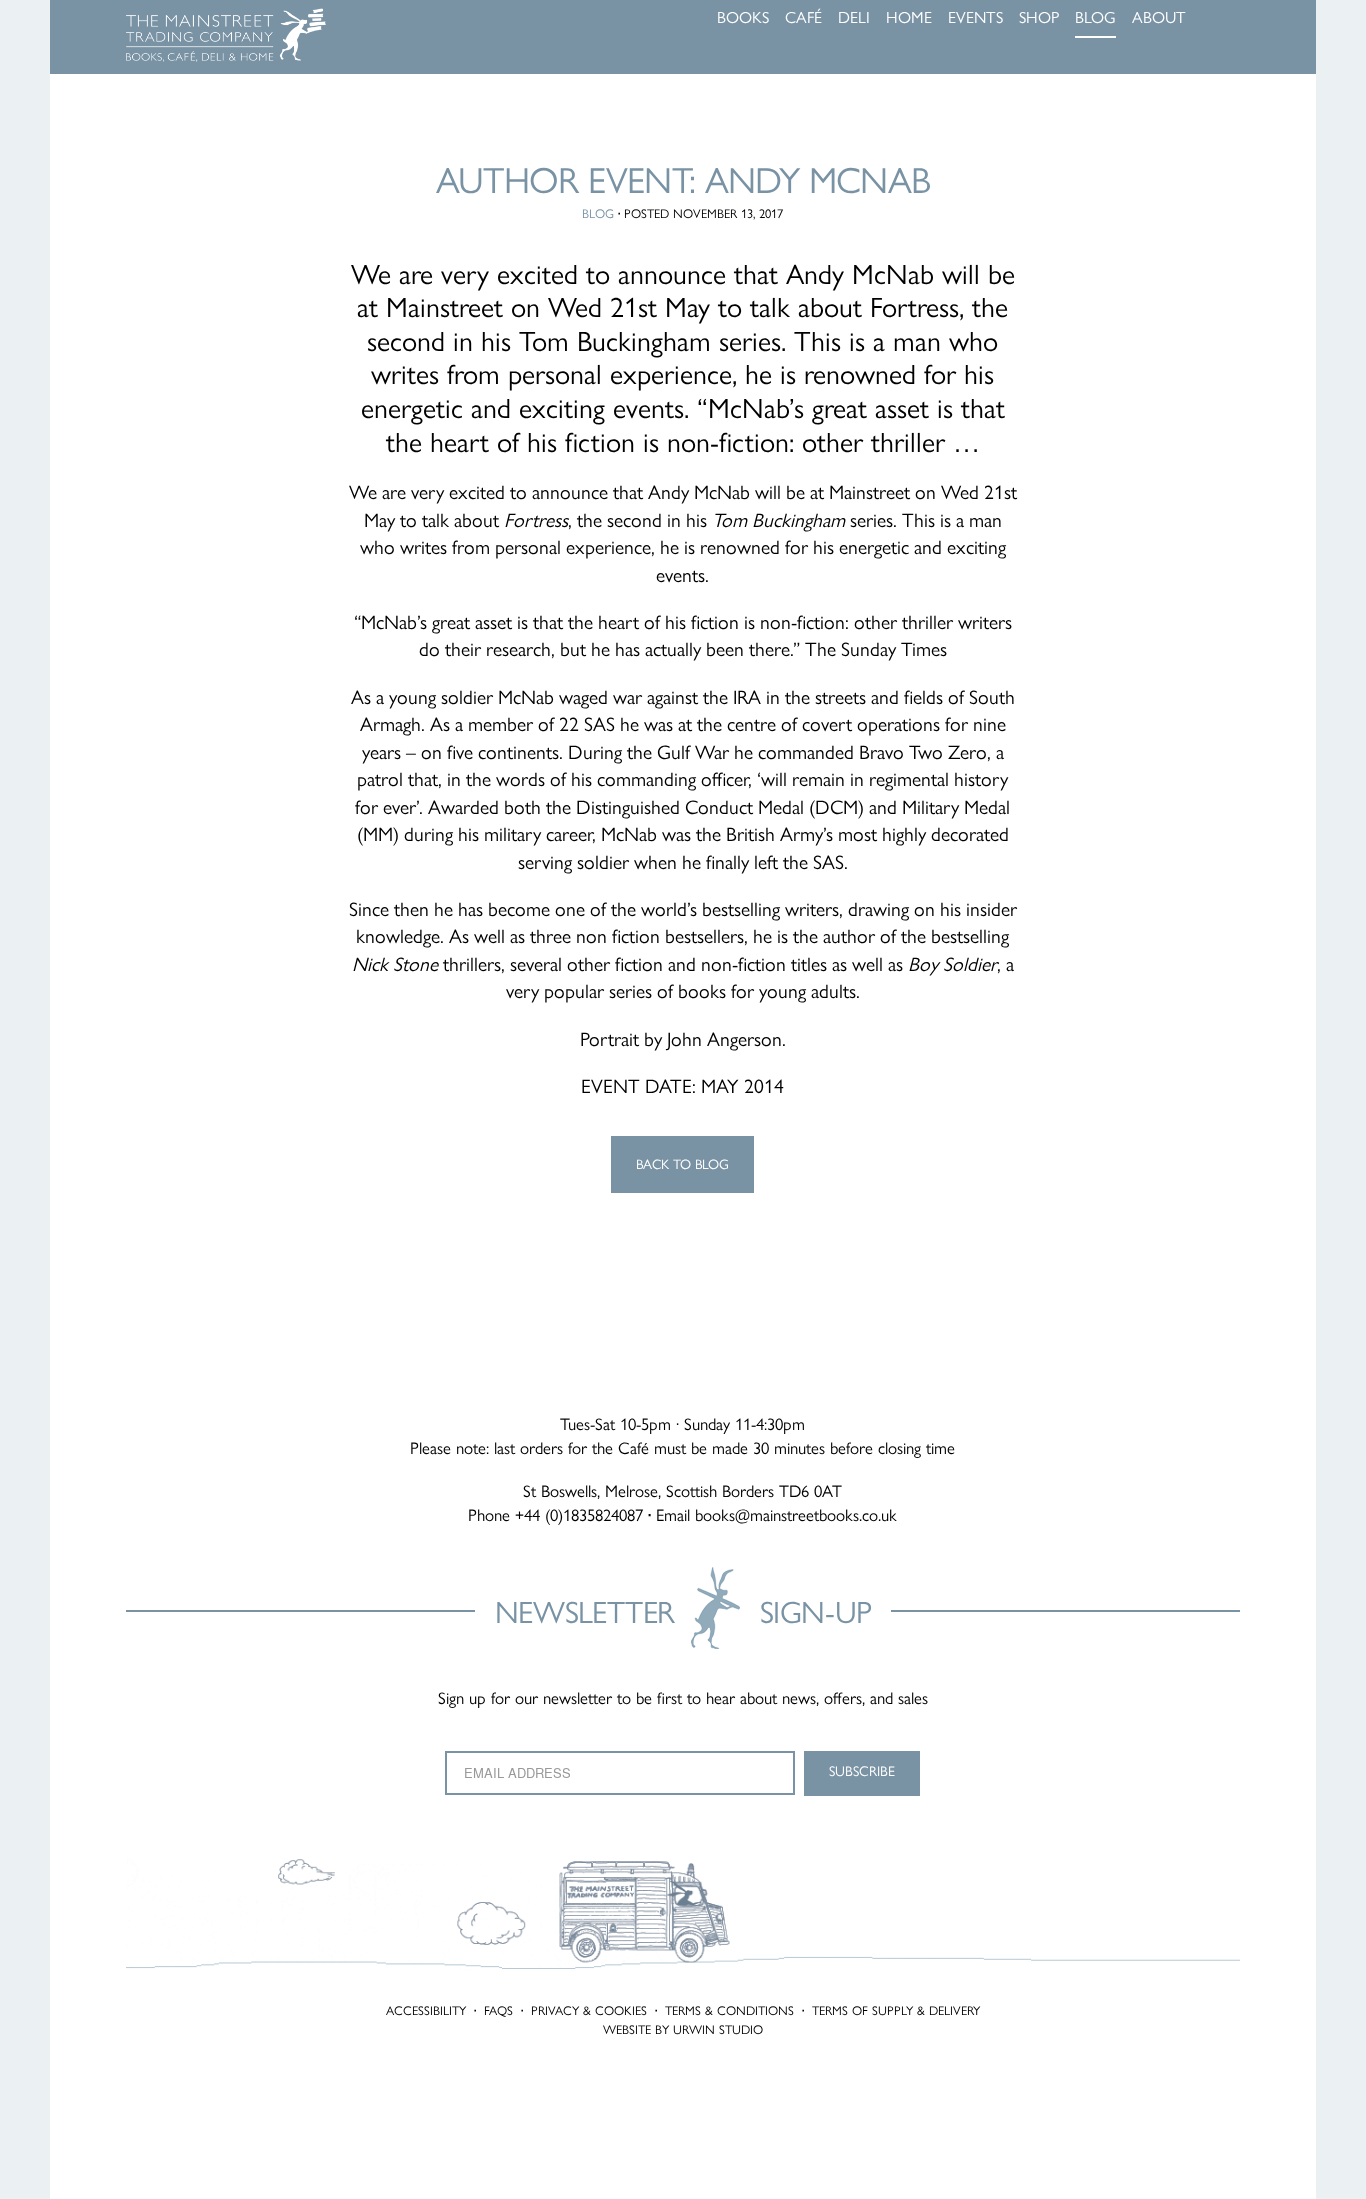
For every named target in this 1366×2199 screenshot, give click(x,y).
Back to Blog (682, 1164)
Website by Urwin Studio (683, 2029)
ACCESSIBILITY (426, 2010)
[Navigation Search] (1234, 20)
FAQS (498, 2010)
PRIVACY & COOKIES (589, 2010)
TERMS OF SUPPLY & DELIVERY (896, 2010)
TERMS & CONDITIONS (729, 2010)
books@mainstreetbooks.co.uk (796, 1515)
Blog (598, 213)
